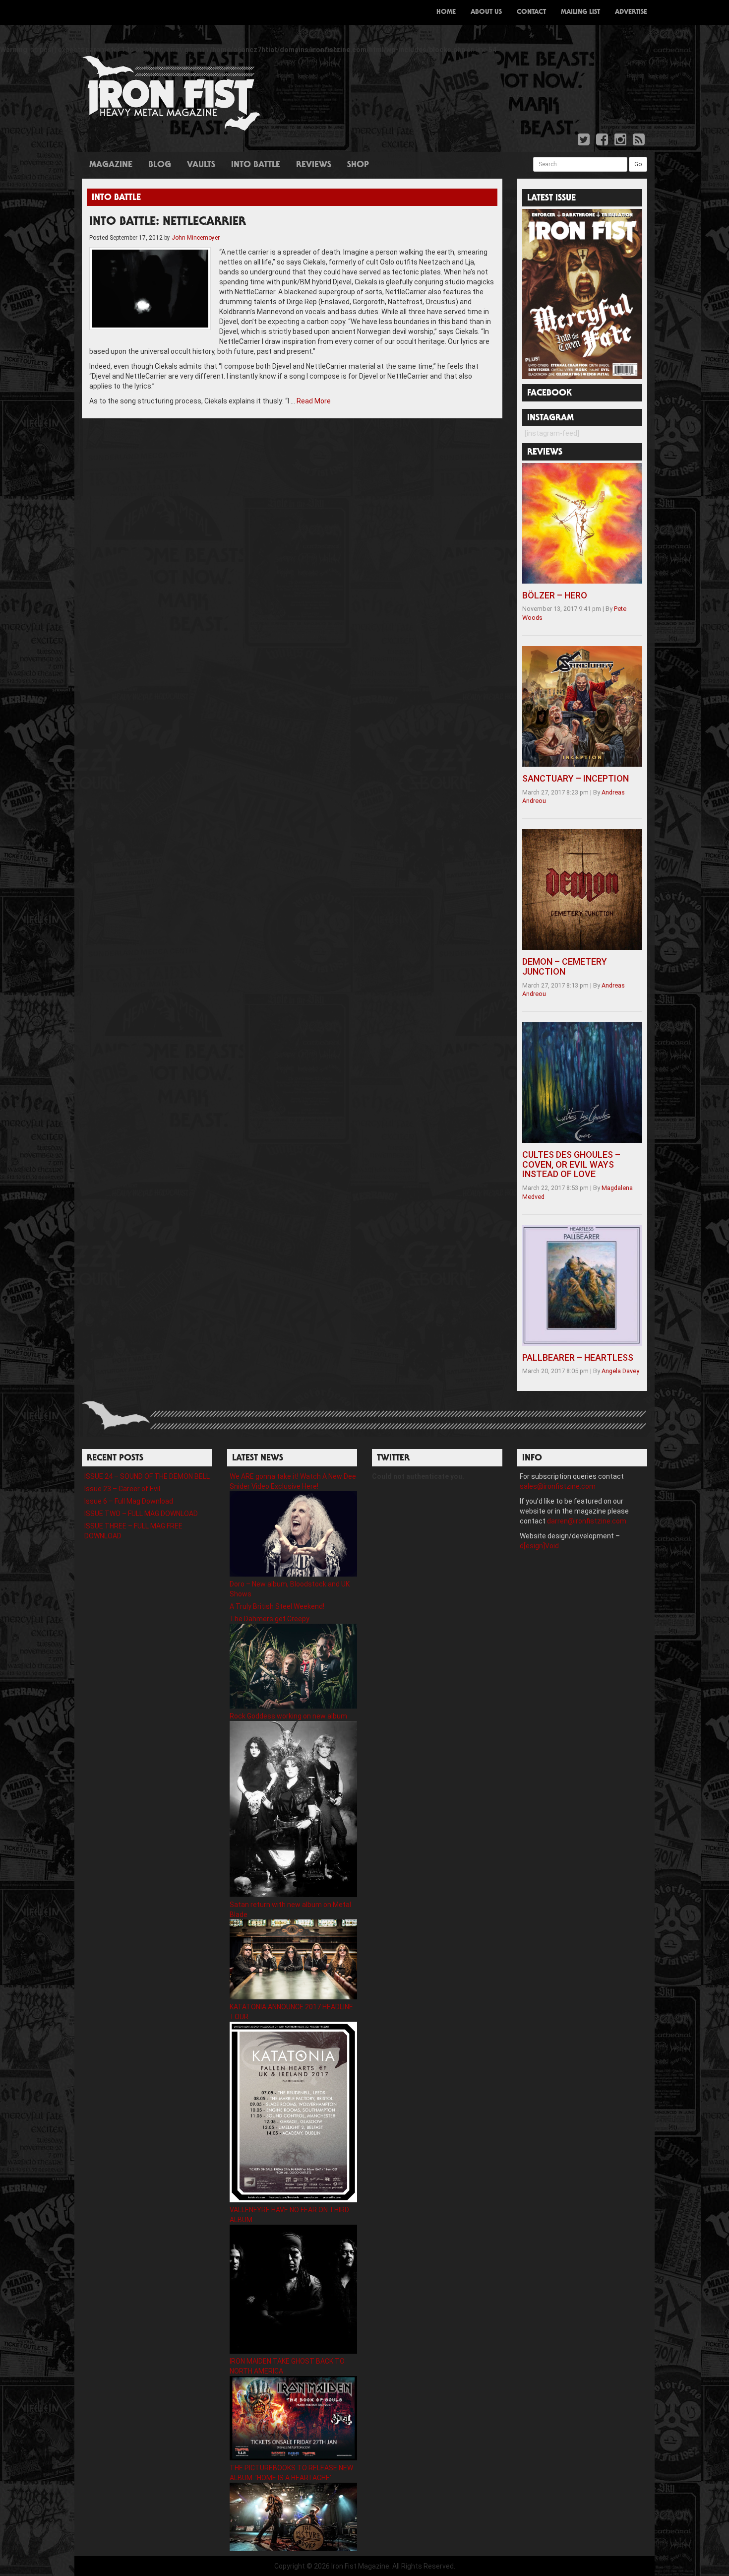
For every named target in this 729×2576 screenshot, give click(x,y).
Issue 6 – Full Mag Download (129, 1501)
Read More (314, 401)
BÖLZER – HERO (555, 595)
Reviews (314, 165)
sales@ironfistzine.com (558, 1486)
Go (638, 164)
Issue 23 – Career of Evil (122, 1489)
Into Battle (256, 165)
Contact (531, 12)
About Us (486, 12)
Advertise (631, 12)
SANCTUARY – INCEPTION (576, 778)
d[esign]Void (539, 1546)
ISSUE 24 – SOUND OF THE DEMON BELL (147, 1476)
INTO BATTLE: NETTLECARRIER (168, 222)
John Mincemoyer (196, 238)
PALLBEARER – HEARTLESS (578, 1357)
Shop (358, 165)
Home (446, 12)
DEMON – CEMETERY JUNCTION (565, 966)
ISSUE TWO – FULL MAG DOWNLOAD (141, 1514)
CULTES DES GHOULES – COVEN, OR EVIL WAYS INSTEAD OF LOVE (571, 1164)
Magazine (111, 165)
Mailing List (580, 12)
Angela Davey (620, 1371)
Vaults (201, 165)
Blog (160, 165)
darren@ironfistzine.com (587, 1521)
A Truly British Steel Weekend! (277, 1606)
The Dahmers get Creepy (270, 1619)
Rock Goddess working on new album (288, 1716)
